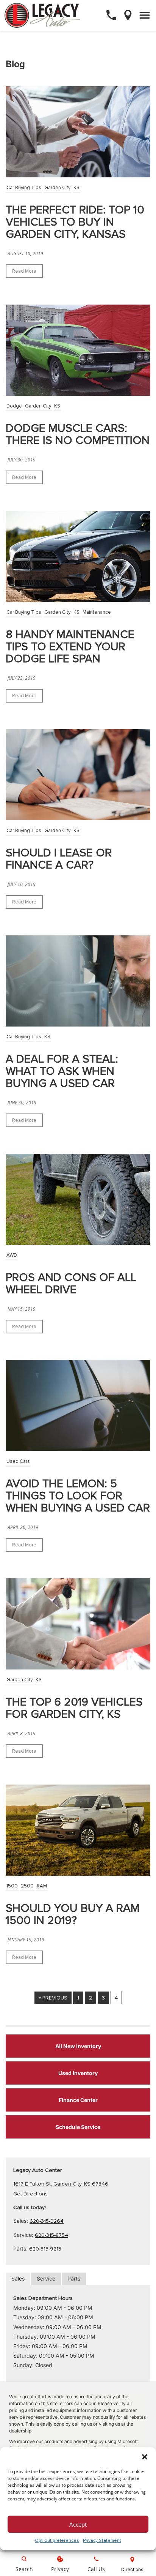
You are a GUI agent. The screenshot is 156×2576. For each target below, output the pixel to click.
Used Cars (18, 1461)
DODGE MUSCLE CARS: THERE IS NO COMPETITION (78, 434)
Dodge (14, 406)
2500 (27, 1886)
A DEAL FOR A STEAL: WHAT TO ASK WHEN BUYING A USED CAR (62, 1071)
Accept (78, 2524)
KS (76, 188)
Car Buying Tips (24, 188)
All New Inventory (78, 2046)
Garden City (57, 188)
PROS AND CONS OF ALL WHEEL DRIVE (71, 1283)
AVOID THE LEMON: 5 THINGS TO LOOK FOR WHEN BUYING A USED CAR (78, 1496)
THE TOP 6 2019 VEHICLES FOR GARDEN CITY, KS (74, 1708)
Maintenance (97, 612)
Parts (74, 2278)
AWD (12, 1255)
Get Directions (30, 2194)
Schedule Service (78, 2127)
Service (46, 2278)
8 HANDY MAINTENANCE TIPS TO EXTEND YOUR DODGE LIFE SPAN (70, 647)
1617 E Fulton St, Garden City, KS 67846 (61, 2184)
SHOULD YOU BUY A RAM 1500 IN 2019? (73, 1914)
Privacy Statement (102, 2540)
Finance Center (78, 2100)
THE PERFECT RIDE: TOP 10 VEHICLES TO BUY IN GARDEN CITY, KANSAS (75, 222)
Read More (24, 271)
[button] (145, 2457)
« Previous (53, 1998)
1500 (12, 1886)
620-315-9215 (45, 2249)
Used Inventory (78, 2073)
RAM (42, 1886)
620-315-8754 (51, 2235)
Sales (18, 2278)
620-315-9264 (47, 2221)
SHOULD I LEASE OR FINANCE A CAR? (59, 859)
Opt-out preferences (57, 2540)
